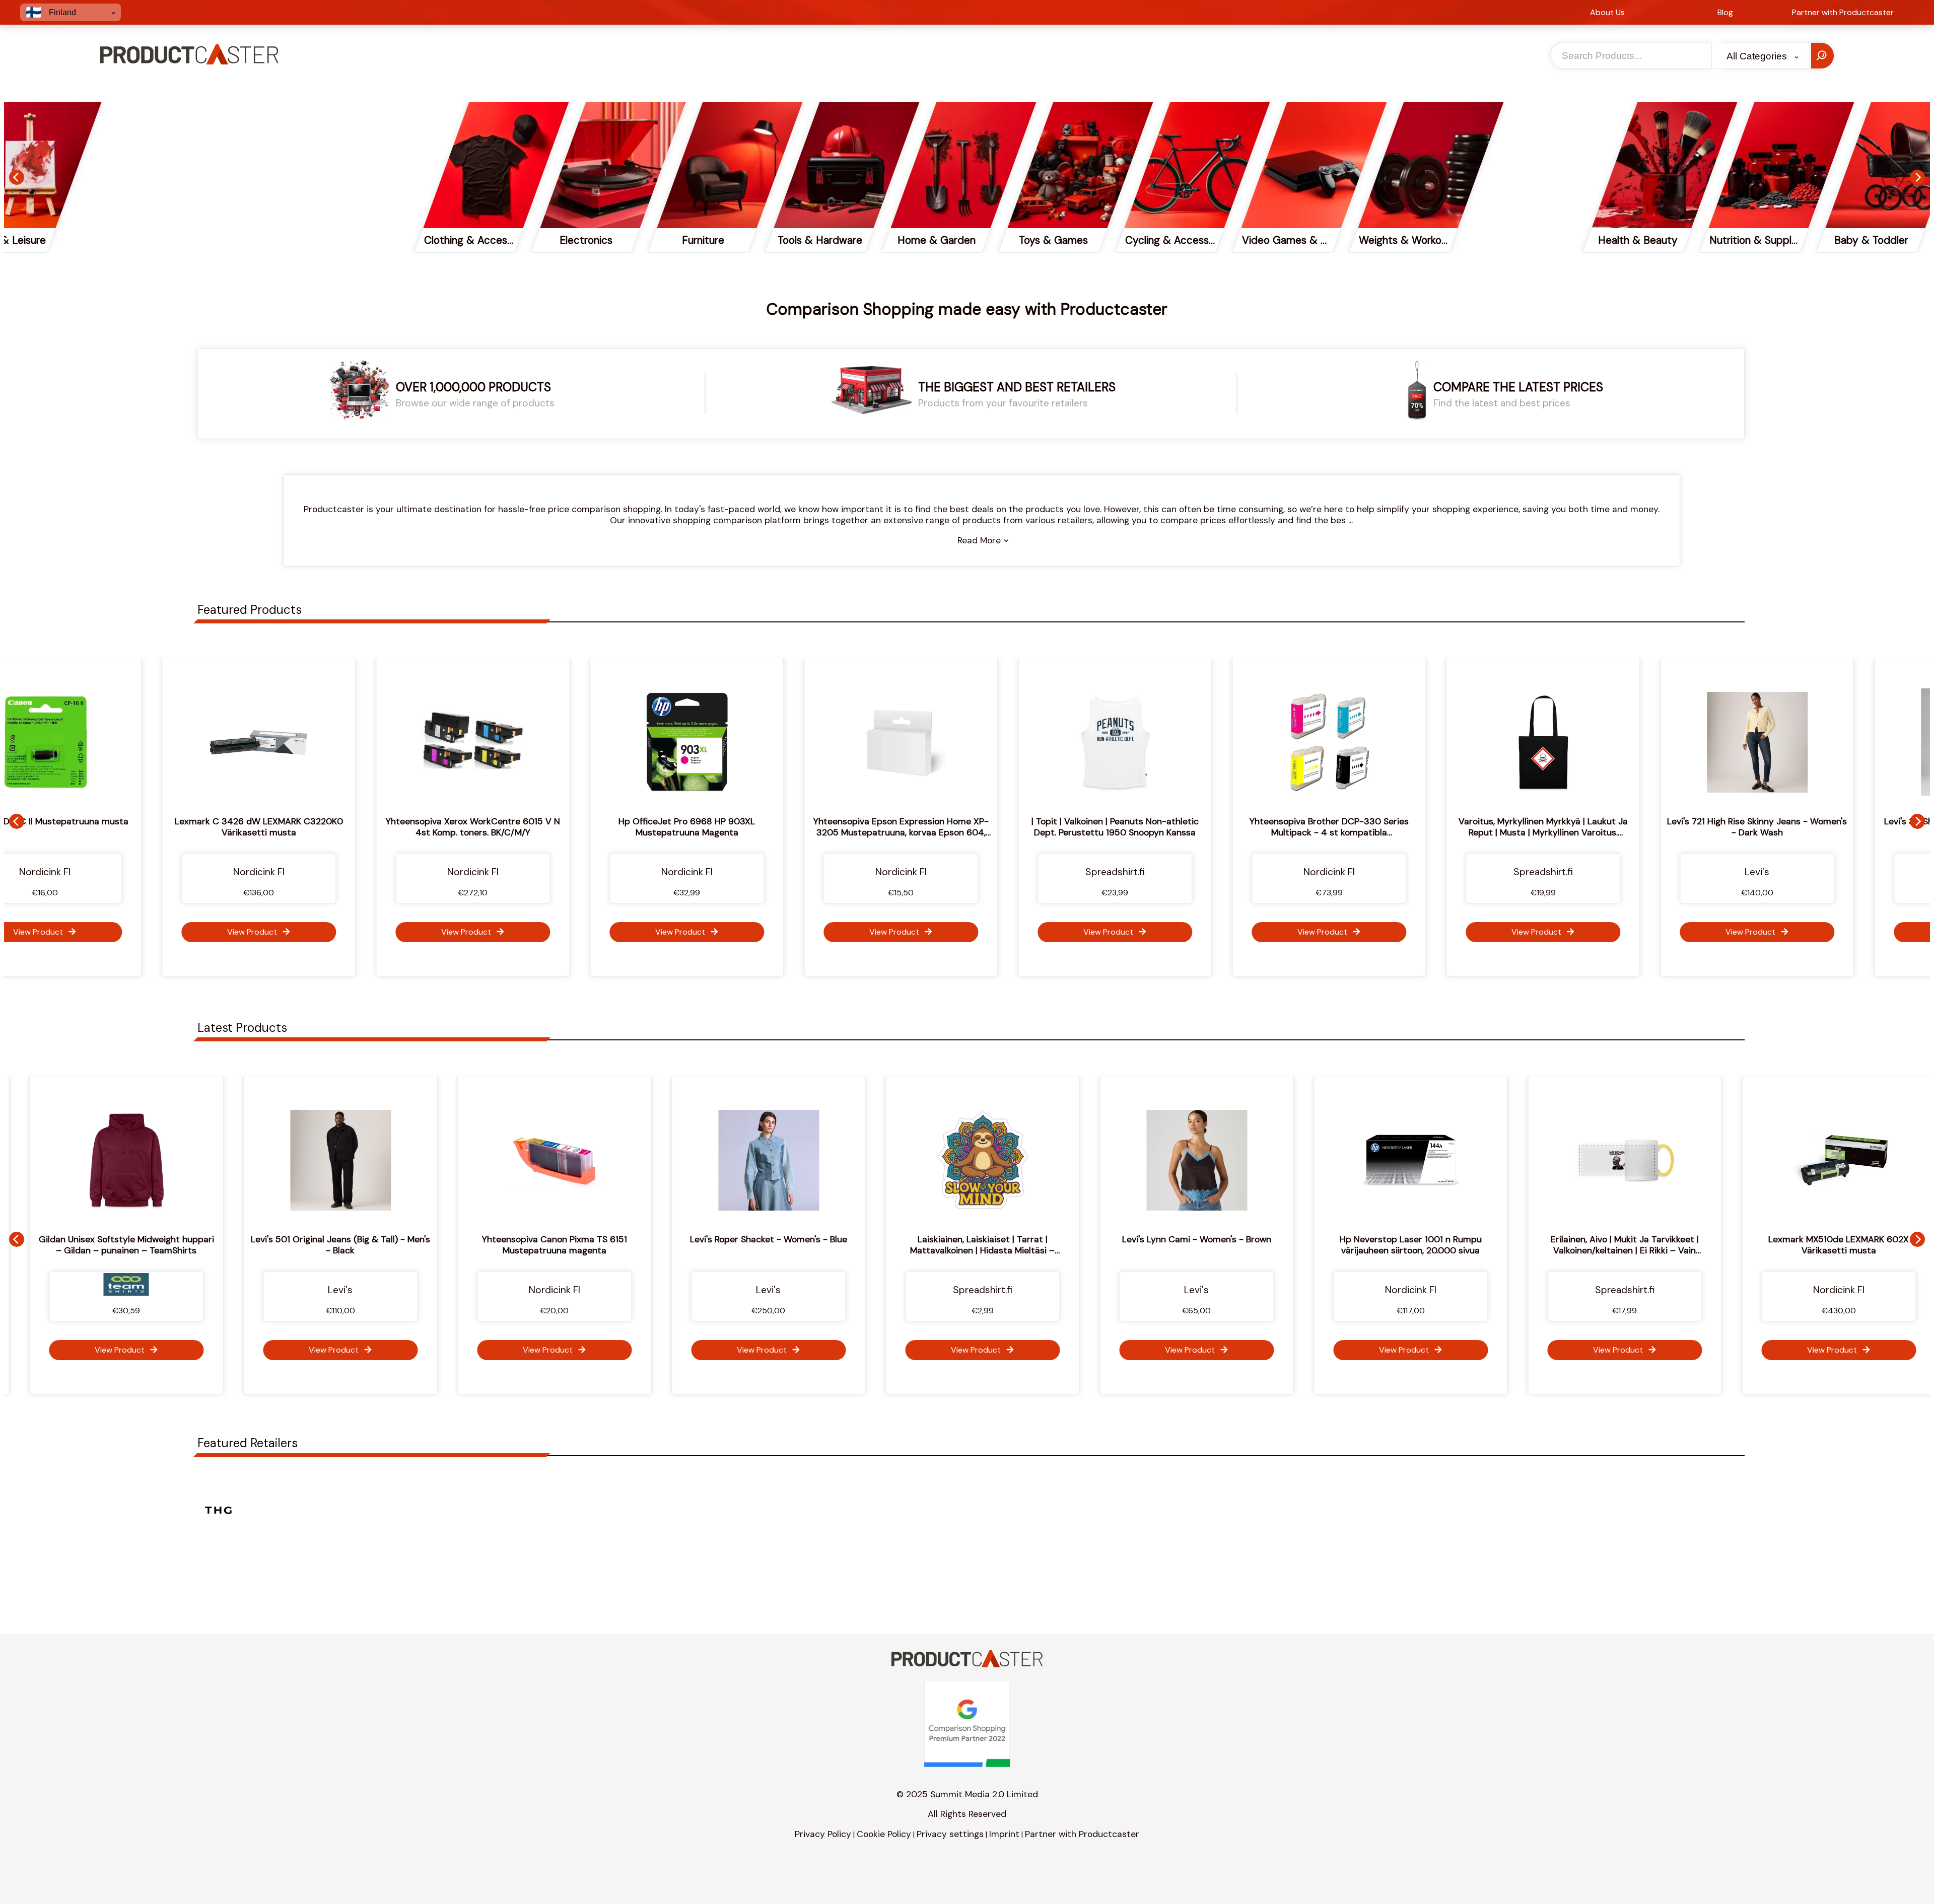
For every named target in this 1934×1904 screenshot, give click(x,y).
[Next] (1917, 177)
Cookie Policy (884, 1834)
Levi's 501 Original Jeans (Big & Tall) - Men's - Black (106, 1245)
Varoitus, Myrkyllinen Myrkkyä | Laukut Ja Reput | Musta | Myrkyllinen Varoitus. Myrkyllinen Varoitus (1252, 832)
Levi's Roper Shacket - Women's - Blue (534, 1239)
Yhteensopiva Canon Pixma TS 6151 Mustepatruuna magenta (320, 1245)
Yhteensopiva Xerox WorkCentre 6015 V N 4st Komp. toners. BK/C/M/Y (182, 827)
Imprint (1004, 1834)
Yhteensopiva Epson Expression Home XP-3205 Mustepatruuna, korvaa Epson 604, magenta (610, 832)
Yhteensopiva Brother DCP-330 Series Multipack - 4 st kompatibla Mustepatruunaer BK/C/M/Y (1038, 832)
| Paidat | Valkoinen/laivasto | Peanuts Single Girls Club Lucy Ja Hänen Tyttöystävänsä (1818, 1245)
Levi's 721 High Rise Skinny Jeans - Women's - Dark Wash (1466, 827)
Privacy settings (950, 1834)
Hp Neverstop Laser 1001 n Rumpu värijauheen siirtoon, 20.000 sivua (1177, 1245)
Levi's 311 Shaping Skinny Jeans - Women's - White (1680, 827)
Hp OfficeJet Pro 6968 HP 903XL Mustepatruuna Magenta (396, 827)
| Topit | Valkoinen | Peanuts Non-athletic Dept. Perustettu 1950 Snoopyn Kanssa (824, 827)
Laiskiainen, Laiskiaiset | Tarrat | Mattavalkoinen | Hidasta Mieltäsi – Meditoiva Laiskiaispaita (748, 1250)
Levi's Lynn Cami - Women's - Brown (962, 1239)
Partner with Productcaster (1082, 1834)
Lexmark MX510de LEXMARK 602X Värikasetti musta (1604, 1245)
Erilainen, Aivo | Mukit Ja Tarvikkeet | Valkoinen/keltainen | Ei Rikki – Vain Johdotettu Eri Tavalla (1391, 1250)
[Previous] (17, 177)
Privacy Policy (823, 1834)
